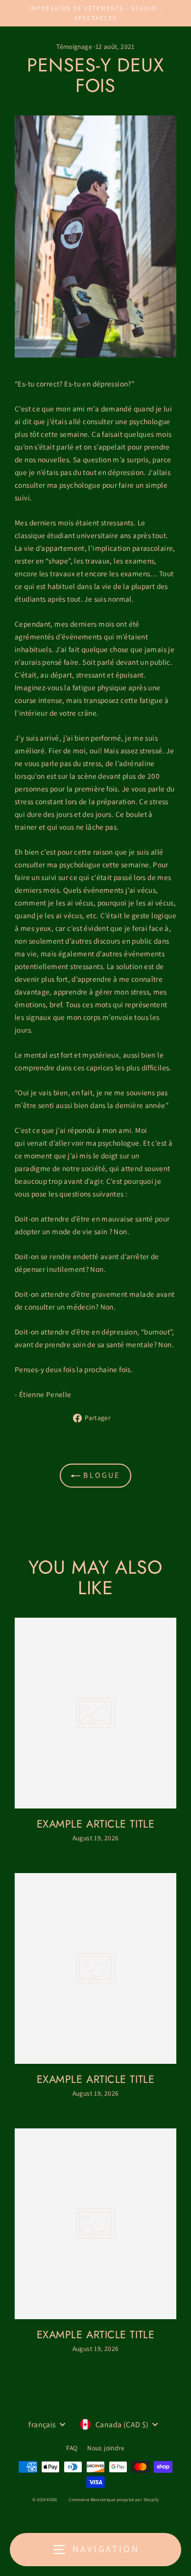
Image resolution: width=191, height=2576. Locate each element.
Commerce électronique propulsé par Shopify (114, 2500)
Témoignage (74, 46)
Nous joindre (106, 2448)
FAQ (72, 2448)
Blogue (100, 1475)
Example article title (95, 1824)
